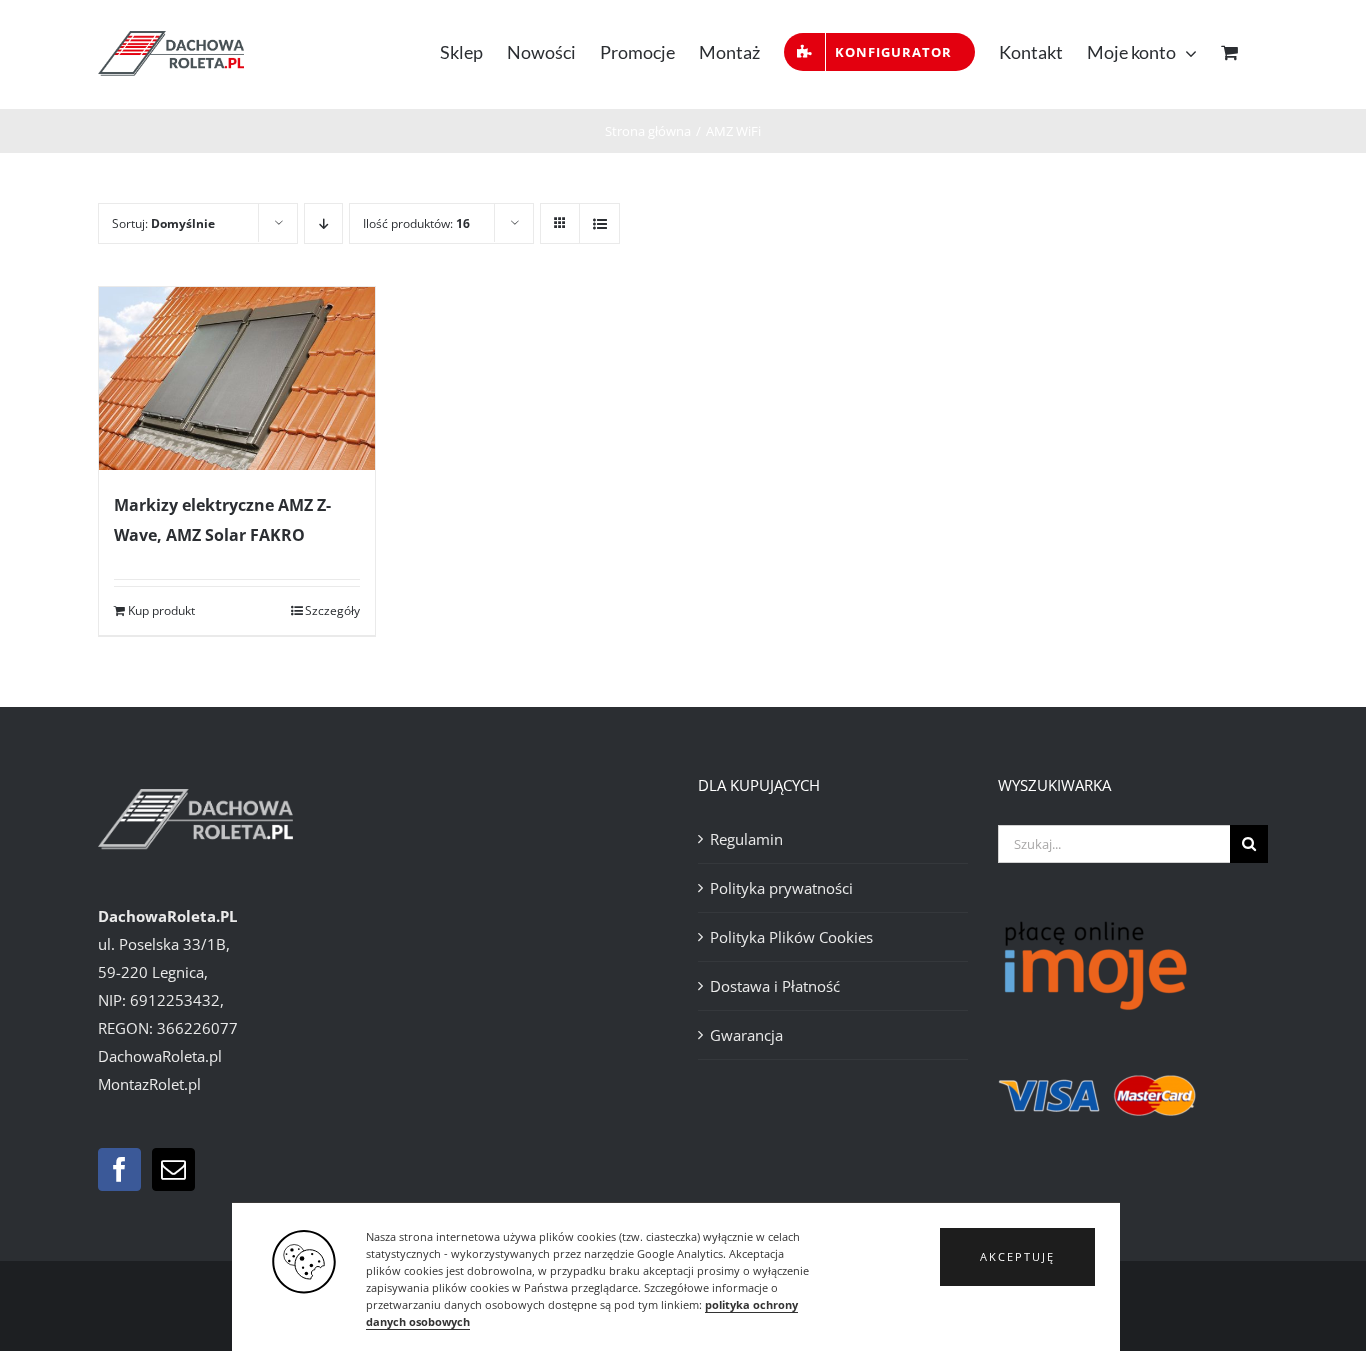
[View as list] (599, 223)
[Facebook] (119, 1169)
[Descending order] (323, 223)
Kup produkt (161, 610)
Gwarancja (746, 1035)
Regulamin (746, 839)
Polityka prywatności (781, 888)
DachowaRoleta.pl (160, 1056)
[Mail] (173, 1169)
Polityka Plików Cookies (791, 937)
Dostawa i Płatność (775, 986)
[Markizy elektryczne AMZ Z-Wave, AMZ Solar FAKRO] (237, 378)
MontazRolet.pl (149, 1084)
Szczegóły (332, 610)
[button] (1017, 1257)
